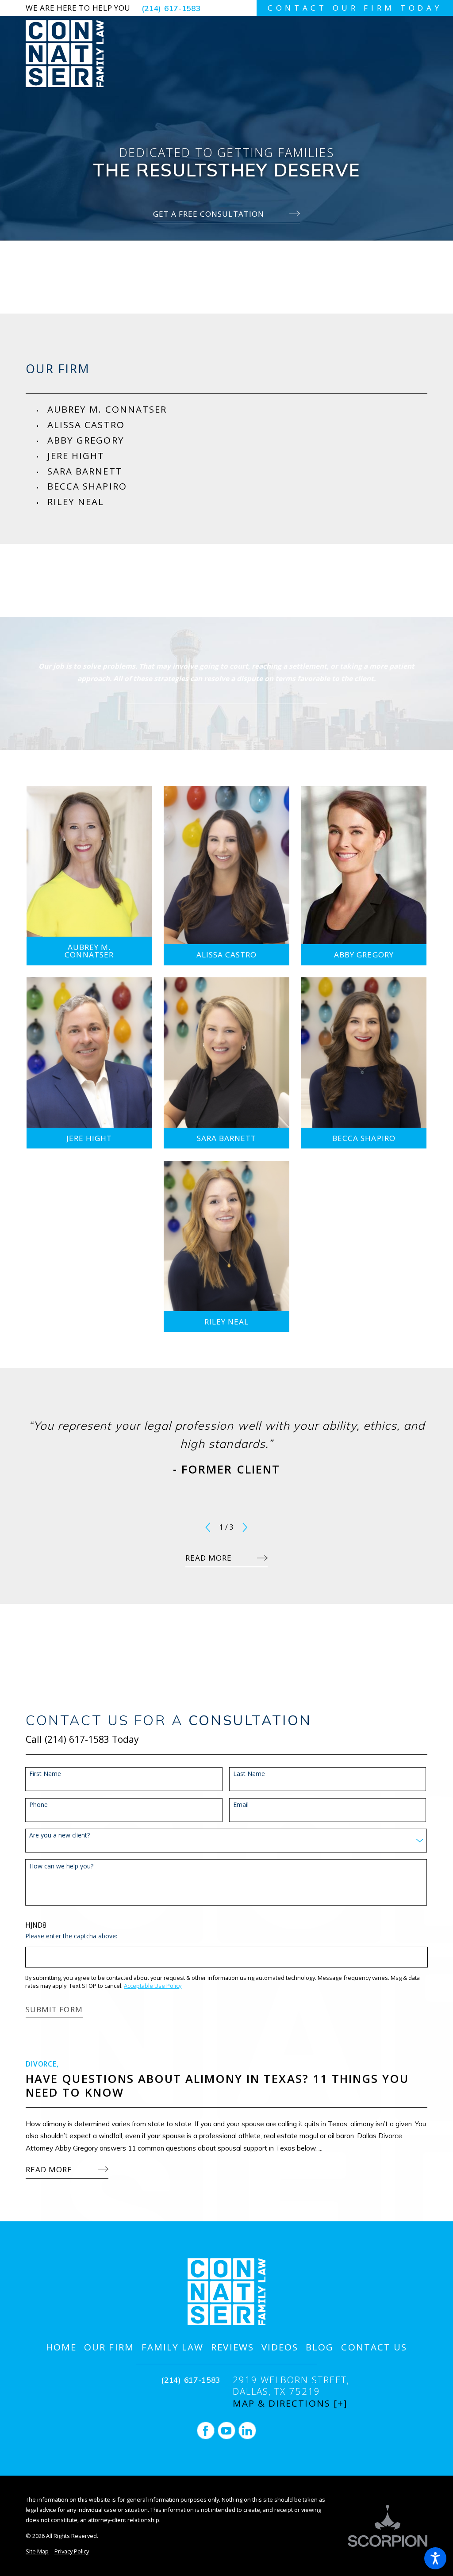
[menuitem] (237, 409)
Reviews (232, 2347)
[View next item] (245, 1527)
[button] (435, 2558)
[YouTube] (226, 2431)
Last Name (249, 1774)
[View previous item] (208, 1527)
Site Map (37, 2551)
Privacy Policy (72, 2551)
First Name (45, 1774)
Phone (38, 1805)
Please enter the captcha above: (71, 1936)
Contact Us (374, 2347)
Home (61, 2347)
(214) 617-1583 (171, 8)
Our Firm (109, 2347)
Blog (320, 2347)
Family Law (173, 2347)
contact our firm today (355, 8)
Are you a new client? (60, 1835)
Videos (280, 2347)
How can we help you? (61, 1866)
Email (241, 1805)
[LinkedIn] (247, 2431)
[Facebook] (206, 2431)
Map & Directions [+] (290, 2403)
